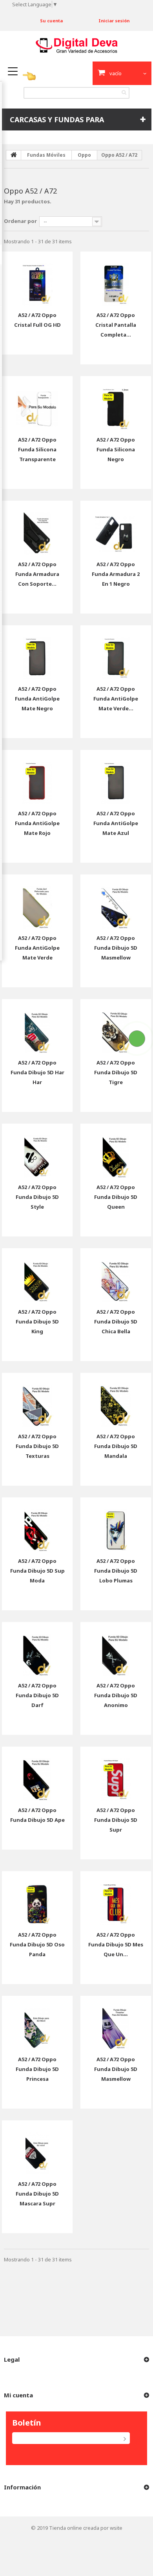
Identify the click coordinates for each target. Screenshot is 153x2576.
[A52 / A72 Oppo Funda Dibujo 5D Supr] (116, 1774)
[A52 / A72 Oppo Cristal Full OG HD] (37, 279)
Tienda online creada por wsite (86, 2528)
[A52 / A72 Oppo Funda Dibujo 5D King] (37, 1275)
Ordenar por (20, 221)
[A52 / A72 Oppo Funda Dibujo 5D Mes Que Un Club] (116, 1898)
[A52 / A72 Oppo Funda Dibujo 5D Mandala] (116, 1400)
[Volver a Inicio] (14, 155)
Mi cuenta (18, 2395)
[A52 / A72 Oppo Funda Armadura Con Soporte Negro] (37, 528)
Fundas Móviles (46, 155)
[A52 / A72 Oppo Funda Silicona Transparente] (37, 403)
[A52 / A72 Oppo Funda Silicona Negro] (116, 403)
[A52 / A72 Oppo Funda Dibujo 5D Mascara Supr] (37, 2147)
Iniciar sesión (114, 21)
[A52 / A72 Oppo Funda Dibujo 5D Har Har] (37, 1026)
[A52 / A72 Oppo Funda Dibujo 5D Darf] (37, 1649)
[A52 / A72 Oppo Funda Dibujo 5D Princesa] (37, 2023)
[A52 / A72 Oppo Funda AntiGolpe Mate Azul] (116, 777)
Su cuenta (51, 21)
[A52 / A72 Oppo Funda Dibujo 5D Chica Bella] (116, 1275)
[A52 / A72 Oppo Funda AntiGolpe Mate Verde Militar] (116, 652)
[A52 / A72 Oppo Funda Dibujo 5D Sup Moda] (37, 1524)
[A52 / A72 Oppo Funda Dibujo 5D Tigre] (116, 1026)
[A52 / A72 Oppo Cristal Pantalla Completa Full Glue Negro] (116, 279)
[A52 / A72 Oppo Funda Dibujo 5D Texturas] (37, 1400)
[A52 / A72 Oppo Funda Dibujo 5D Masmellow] (116, 902)
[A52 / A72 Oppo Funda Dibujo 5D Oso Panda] (37, 1898)
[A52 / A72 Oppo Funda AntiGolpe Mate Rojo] (37, 777)
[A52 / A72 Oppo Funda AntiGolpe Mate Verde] (37, 902)
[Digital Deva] (77, 45)
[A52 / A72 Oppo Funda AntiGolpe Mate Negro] (37, 652)
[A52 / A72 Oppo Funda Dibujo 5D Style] (37, 1151)
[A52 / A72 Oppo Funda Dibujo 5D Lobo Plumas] (116, 1524)
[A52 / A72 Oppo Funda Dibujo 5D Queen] (116, 1151)
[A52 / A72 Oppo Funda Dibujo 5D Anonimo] (116, 1649)
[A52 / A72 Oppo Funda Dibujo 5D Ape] (37, 1774)
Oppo (84, 155)
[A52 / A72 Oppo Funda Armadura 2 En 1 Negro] (116, 528)
